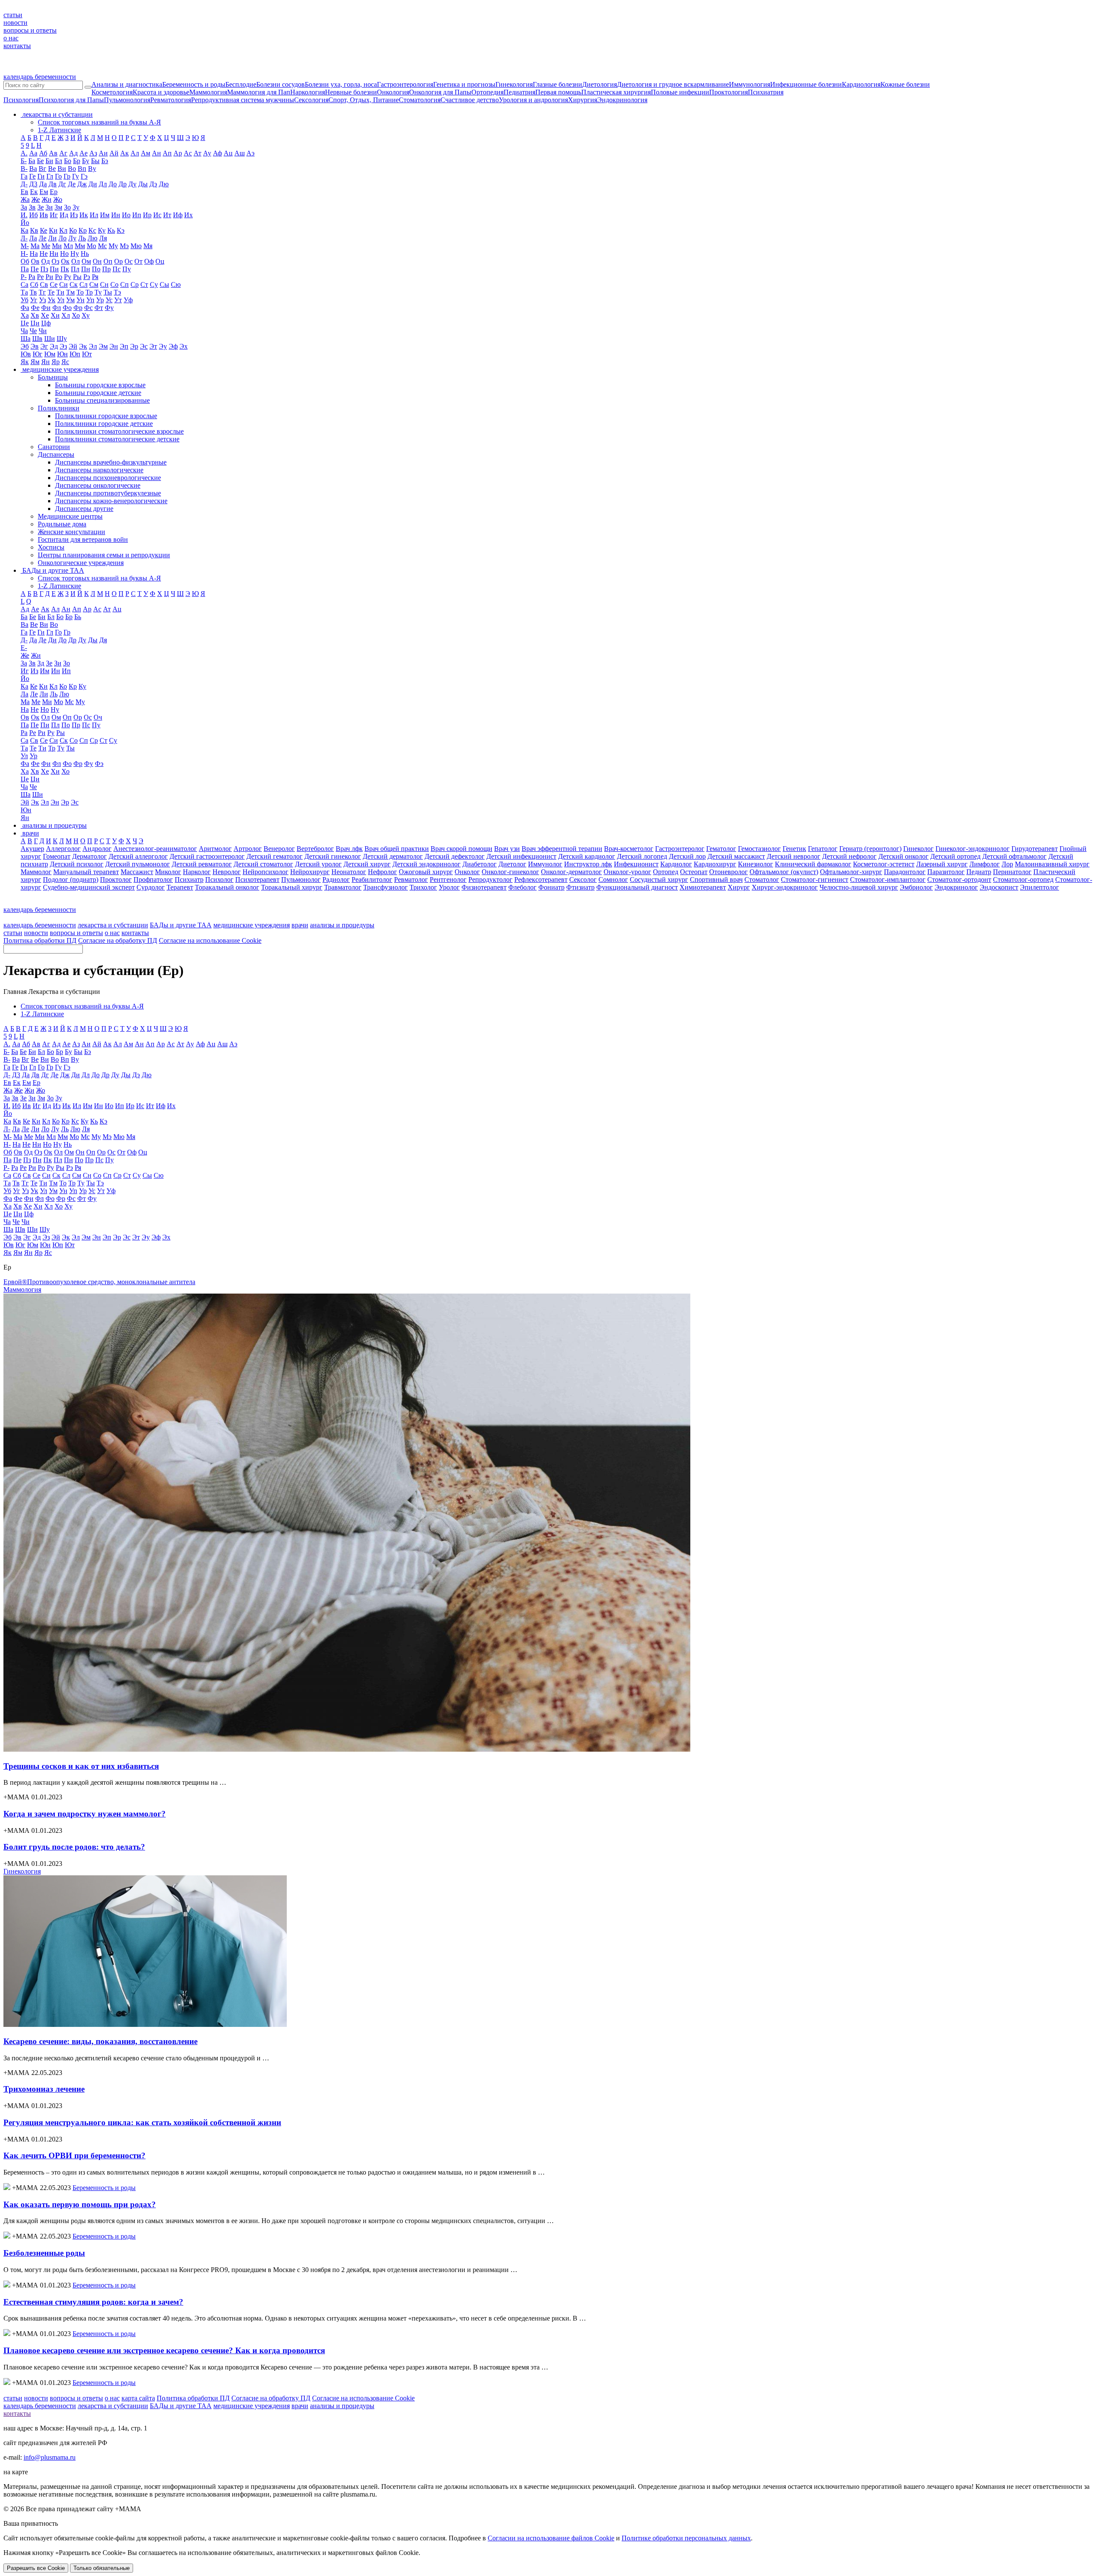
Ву (92, 169)
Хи (55, 315)
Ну (75, 254)
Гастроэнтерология (405, 84)
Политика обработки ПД (40, 940)
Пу (127, 269)
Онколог (467, 872)
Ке (44, 230)
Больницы (53, 377)
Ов (35, 261)
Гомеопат (57, 856)
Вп (82, 169)
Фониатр (551, 887)
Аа (33, 153)
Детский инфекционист (521, 856)
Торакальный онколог (227, 887)
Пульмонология (127, 100)
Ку (102, 230)
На (34, 254)
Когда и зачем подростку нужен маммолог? (85, 1814)
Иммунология (750, 84)
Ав (53, 153)
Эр (134, 346)
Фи (46, 308)
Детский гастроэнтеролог (207, 856)
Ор (118, 261)
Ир (147, 215)
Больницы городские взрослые (100, 385)
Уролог (449, 887)
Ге (32, 176)
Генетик (794, 849)
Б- (24, 161)
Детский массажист (736, 856)
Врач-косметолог (629, 849)
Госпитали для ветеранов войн (83, 539)
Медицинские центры (70, 516)
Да (43, 184)
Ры (77, 277)
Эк (83, 346)
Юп (75, 354)
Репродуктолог (490, 879)
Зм (58, 207)
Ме (46, 246)
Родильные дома (62, 524)
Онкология (393, 92)
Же (36, 199)
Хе (45, 315)
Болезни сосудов (281, 84)
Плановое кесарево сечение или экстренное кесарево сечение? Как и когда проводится (164, 2350)
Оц (160, 261)
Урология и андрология (533, 100)
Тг (42, 292)
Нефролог (383, 872)
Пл (75, 269)
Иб (33, 215)
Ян (46, 362)
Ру (68, 277)
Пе (35, 269)
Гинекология (514, 84)
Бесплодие (241, 84)
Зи (49, 207)
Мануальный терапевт (86, 872)
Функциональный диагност (637, 887)
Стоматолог (762, 879)
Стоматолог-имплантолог (888, 879)
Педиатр (979, 872)
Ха (25, 315)
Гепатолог (823, 849)
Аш (240, 153)
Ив (44, 215)
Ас (188, 153)
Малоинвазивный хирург (1052, 864)
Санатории (54, 447)
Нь (85, 254)
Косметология (112, 92)
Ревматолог (411, 879)
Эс (144, 346)
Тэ (117, 292)
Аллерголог (63, 849)
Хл (66, 315)
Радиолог (336, 879)
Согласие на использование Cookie (210, 940)
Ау (207, 153)
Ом (86, 261)
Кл (63, 230)
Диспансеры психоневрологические (108, 478)
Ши (50, 339)
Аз (93, 153)
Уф (128, 300)
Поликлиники (59, 408)
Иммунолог (545, 864)
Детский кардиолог (587, 856)
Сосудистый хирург (659, 879)
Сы (164, 284)
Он (97, 261)
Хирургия (583, 100)
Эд (54, 346)
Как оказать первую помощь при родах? (80, 2204)
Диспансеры (56, 454)
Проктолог (116, 879)
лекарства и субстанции (113, 925)
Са (24, 284)
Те (51, 292)
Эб (25, 346)
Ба (32, 161)
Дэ (153, 184)
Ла (33, 238)
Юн (62, 354)
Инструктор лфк (588, 864)
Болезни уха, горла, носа (341, 84)
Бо (68, 161)
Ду (132, 184)
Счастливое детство (470, 100)
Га (24, 176)
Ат (197, 153)
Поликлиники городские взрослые (106, 416)
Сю (176, 284)
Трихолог (423, 887)
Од (46, 261)
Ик (84, 215)
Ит (167, 215)
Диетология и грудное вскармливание (673, 84)
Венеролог (279, 849)
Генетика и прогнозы (464, 84)
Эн (114, 346)
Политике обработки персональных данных (686, 2538)
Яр (56, 362)
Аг (63, 153)
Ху (86, 315)
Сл (83, 284)
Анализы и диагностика (127, 84)
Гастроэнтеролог (680, 849)
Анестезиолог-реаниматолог (155, 849)
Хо (76, 315)
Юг (38, 354)
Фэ (99, 764)
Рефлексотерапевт (541, 879)
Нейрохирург (310, 872)
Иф (178, 215)
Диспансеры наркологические (99, 470)
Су (154, 284)
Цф (46, 323)
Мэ (124, 246)
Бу (86, 161)
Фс (88, 308)
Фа (25, 308)
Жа (25, 199)
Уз (43, 300)
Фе (35, 308)
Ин (116, 215)
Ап (167, 153)
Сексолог (583, 879)
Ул (61, 300)
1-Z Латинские (59, 130)
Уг (34, 300)
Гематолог (721, 849)
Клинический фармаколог (813, 864)
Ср (135, 284)
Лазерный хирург (942, 864)
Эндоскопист (999, 887)
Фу (109, 308)
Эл (93, 346)
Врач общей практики (397, 849)
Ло (62, 238)
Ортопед (666, 872)
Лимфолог (985, 864)
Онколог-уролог (627, 872)
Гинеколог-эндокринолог (973, 849)
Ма (35, 246)
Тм (70, 292)
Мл (68, 246)
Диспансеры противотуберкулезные (108, 493)
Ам (146, 153)
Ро (59, 277)
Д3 (33, 184)
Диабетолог (480, 864)
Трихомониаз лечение (44, 2089)
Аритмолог (215, 849)
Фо (67, 308)
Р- (24, 277)
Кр (83, 230)
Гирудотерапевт (1035, 849)
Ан (156, 153)
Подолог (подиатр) (71, 879)
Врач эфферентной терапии (562, 849)
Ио (126, 215)
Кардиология (861, 84)
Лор (1007, 864)
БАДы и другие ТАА (181, 925)
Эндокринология (622, 100)
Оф (149, 261)
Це (25, 323)
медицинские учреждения (252, 925)
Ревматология (171, 100)
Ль (82, 238)
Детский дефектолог (455, 856)
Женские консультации (71, 532)
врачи (300, 925)
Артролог (248, 849)
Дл (103, 184)
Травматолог (343, 887)
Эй (73, 346)
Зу (76, 207)
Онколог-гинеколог (510, 872)
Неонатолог (349, 872)
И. (24, 215)
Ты (108, 292)
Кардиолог (676, 864)
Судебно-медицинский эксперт (89, 887)
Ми (57, 246)
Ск (74, 284)
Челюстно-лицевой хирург (859, 887)
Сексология (311, 100)
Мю (136, 246)
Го (58, 176)
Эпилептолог (1040, 887)
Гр (67, 176)
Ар (178, 153)
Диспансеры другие (84, 509)
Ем (44, 192)
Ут (118, 300)
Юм (50, 354)
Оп (108, 261)
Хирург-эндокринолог (785, 887)
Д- (24, 184)
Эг (44, 346)
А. (24, 153)
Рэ (87, 277)
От (138, 261)
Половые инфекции (680, 92)
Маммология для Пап (259, 92)
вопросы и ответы (30, 30)
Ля (103, 238)
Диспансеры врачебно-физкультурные (111, 462)
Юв (26, 354)
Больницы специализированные (102, 400)
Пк (65, 269)
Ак (124, 153)
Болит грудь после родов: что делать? (74, 1847)
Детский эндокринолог (427, 864)
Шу (62, 339)
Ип (137, 215)
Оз (55, 261)
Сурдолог (151, 887)
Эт (153, 346)
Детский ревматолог (202, 864)
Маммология (208, 92)
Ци (35, 323)
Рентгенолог (448, 879)
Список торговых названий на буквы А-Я (99, 122)
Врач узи (507, 849)
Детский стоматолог (263, 864)
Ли (52, 238)
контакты (17, 46)
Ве (52, 169)
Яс (65, 362)
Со (114, 284)
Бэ (105, 161)
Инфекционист (636, 864)
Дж (82, 184)
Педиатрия (519, 92)
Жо (58, 199)
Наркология (308, 92)
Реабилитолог (372, 879)
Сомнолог (613, 879)
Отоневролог (729, 872)
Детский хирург (367, 864)
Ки (53, 230)
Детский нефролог (849, 856)
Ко (73, 230)
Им (105, 215)
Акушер (32, 849)
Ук (52, 300)
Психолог (219, 879)
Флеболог (522, 887)
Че (33, 331)
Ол (76, 261)
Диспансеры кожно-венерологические (111, 501)
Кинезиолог (756, 864)
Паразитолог (946, 872)
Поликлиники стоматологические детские (117, 439)
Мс (102, 246)
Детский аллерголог (138, 856)
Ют (87, 354)
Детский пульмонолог (138, 864)
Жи (47, 199)
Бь (78, 617)
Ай (114, 153)
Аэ (250, 153)
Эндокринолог (956, 887)
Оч (98, 717)
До (113, 184)
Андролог (97, 849)
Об (25, 261)
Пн (86, 269)
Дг (62, 184)
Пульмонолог (301, 879)
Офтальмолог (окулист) (784, 872)
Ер (54, 192)
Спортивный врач (716, 879)
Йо (25, 223)
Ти (60, 292)
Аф (217, 153)
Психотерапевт (257, 879)
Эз (63, 346)
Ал (135, 153)
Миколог (168, 872)
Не (44, 254)
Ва (33, 169)
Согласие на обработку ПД (118, 940)
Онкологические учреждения (81, 563)
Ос (129, 261)
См (94, 284)
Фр (78, 308)
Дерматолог (90, 856)
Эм (103, 346)
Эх (184, 346)
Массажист (137, 872)
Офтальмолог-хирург (851, 872)
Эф (173, 346)
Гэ (84, 176)
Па (25, 269)
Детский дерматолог (393, 856)
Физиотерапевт (484, 887)
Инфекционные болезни (806, 84)
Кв (34, 230)
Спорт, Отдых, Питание (364, 100)
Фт (99, 308)
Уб (24, 300)
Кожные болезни (905, 84)
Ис (157, 215)
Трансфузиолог (386, 887)
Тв (33, 292)
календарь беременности (40, 77)
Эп (124, 346)
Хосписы (51, 547)
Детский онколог (903, 856)
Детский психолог (77, 864)
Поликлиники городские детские (104, 424)
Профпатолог (153, 879)
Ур (100, 300)
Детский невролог (794, 856)
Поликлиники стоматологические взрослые (119, 431)
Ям (35, 362)
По (96, 269)
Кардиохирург (715, 864)
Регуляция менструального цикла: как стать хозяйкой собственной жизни (142, 2122)
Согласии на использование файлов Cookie (551, 2538)
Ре (40, 277)
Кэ (121, 230)
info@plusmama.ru (50, 2457)
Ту (98, 292)
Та (24, 292)
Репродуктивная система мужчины (243, 100)
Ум (70, 300)
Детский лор (687, 856)
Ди (93, 184)
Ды (143, 184)
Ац (228, 153)
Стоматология (420, 100)
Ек (34, 192)
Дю (164, 184)
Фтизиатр (580, 887)
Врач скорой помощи (461, 849)
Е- (24, 648)
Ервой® (99, 1282)
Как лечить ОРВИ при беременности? (74, 2155)
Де (72, 184)
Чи (43, 331)
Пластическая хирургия (616, 92)
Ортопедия (487, 92)
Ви (62, 169)
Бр (77, 161)
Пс (117, 269)
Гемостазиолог (759, 849)
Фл (57, 308)
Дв (53, 184)
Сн (104, 284)
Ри (49, 277)
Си (64, 284)
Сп (124, 284)
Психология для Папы (71, 100)
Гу (76, 176)
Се (54, 284)
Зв (32, 207)
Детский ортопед (955, 856)
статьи (13, 15)
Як (25, 362)
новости (15, 23)
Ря (95, 277)
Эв (35, 346)
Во (72, 169)
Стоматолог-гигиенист (815, 879)
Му (113, 246)
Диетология (600, 84)
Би (49, 161)
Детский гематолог (275, 856)
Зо (67, 207)
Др (123, 184)
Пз (44, 269)
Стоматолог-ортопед (1023, 879)
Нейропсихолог (266, 872)
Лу (72, 238)
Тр (89, 292)
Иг (54, 215)
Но (64, 254)
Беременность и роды (194, 84)
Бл (59, 161)
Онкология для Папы (440, 92)
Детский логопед (642, 856)
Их (188, 215)
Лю (93, 238)
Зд (41, 663)
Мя (148, 246)
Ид (64, 215)
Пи (54, 269)
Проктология (729, 92)
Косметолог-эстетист (884, 864)
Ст (144, 284)
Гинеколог (918, 849)
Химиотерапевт (703, 887)
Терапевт (180, 887)
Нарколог (197, 872)
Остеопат (694, 872)
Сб (34, 284)
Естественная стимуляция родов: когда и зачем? (93, 2302)
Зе (41, 207)
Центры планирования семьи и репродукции (104, 555)
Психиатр (189, 879)
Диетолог (512, 864)
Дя (103, 640)
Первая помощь (558, 92)
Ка (24, 230)
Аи (103, 153)
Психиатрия (766, 92)
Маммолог (36, 872)
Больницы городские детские (98, 393)
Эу (163, 346)
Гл (50, 176)
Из (74, 215)
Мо (91, 246)
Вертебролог (315, 849)
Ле (43, 238)
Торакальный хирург (292, 887)
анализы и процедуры (342, 925)
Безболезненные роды (44, 2253)
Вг (43, 169)
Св (44, 284)
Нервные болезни (351, 92)
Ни (54, 254)
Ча (24, 331)
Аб (43, 153)
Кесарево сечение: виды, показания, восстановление (100, 2041)
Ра (32, 277)
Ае (83, 153)
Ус (109, 300)
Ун (80, 300)
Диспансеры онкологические (98, 485)
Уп (90, 300)
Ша (26, 339)
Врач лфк (349, 849)
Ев (24, 192)
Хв (35, 315)
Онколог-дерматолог (571, 872)
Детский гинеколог (333, 856)
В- (24, 169)
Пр (106, 269)
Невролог (227, 872)
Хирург (739, 887)
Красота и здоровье (161, 92)
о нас (11, 38)
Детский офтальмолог (1014, 856)
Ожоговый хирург (426, 872)
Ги (41, 176)
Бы (95, 161)
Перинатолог (1012, 872)
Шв (37, 339)
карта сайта (138, 2398)
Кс (92, 230)
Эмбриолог (916, 887)
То (80, 292)
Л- (24, 238)
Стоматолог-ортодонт (959, 879)
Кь (111, 230)
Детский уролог (318, 864)
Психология (21, 100)
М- (25, 246)
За (24, 207)
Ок (65, 261)
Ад (73, 153)
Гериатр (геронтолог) (870, 849)
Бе (40, 161)
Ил (94, 215)
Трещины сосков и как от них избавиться (81, 1766)
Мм (80, 246)
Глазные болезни (557, 84)
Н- (24, 254)
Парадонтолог (905, 872)
